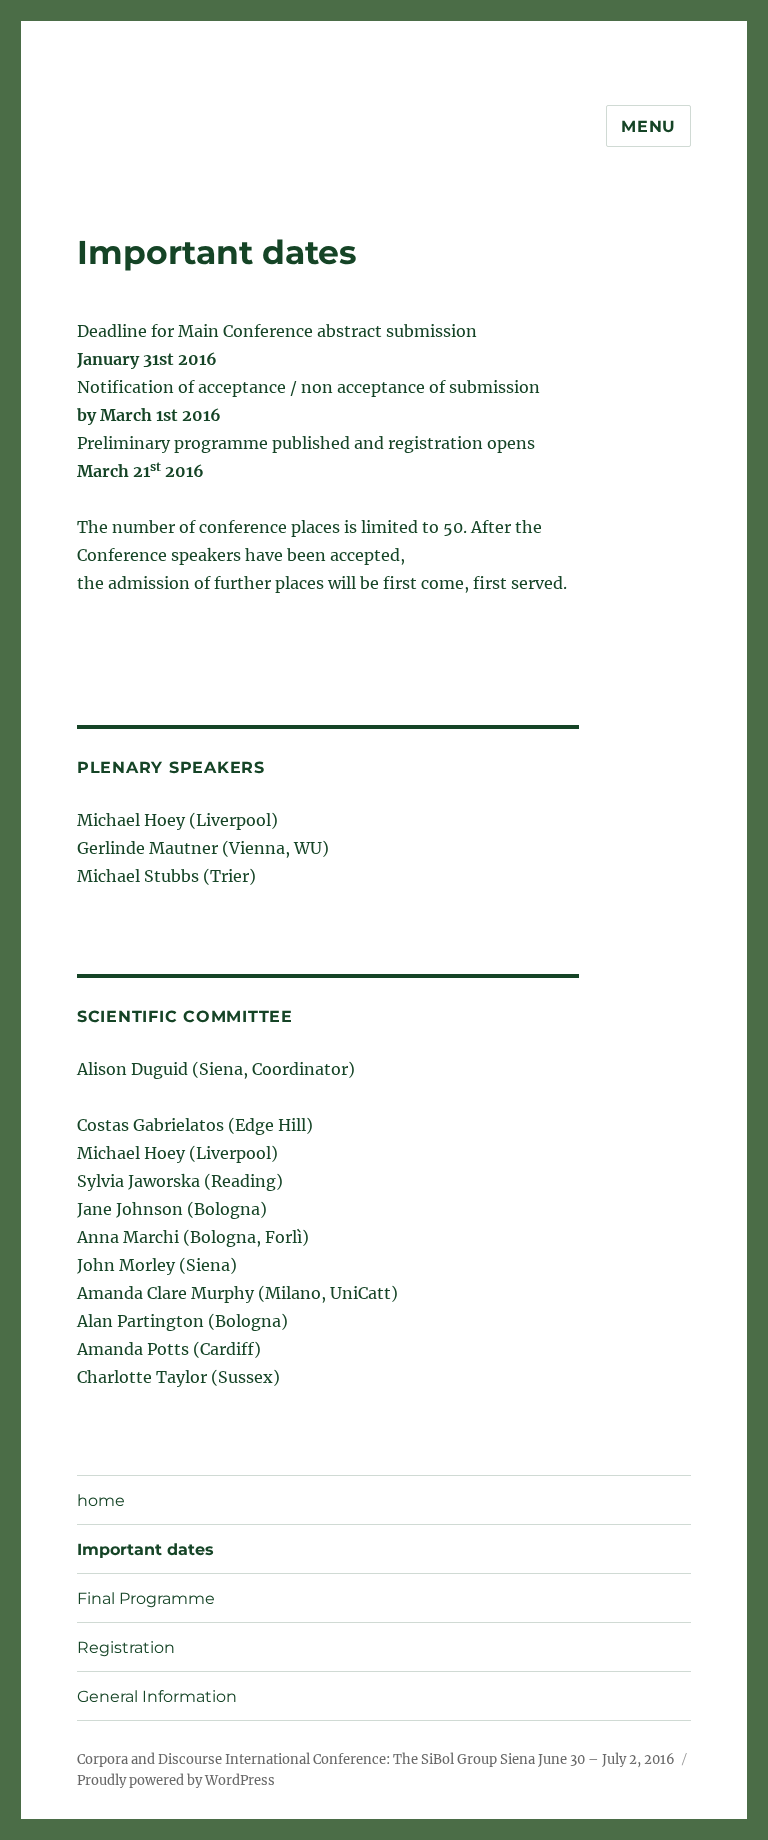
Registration (126, 1647)
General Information (157, 1696)
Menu (648, 126)
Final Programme (146, 1598)
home (101, 1500)
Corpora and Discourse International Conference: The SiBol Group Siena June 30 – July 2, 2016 (376, 1759)
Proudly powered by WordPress (176, 1780)
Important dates (145, 1549)
